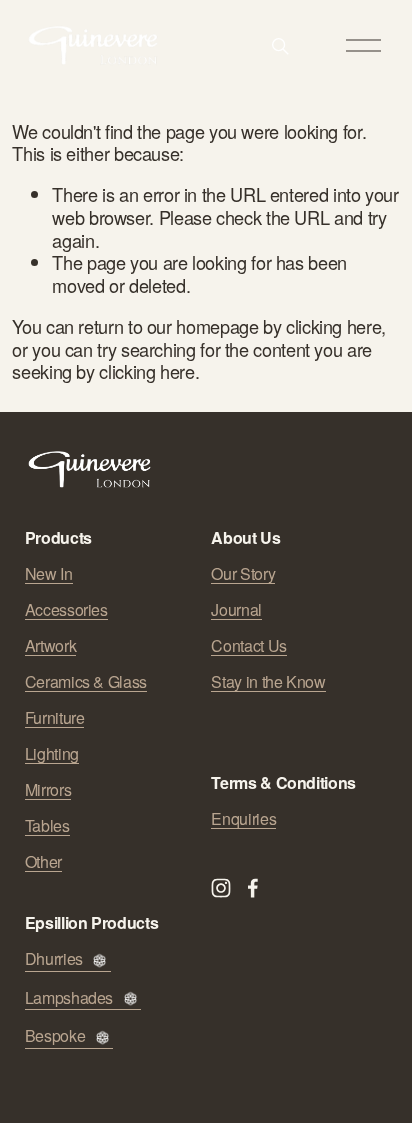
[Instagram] (221, 888)
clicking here (333, 326)
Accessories (66, 610)
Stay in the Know (268, 682)
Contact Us (248, 646)
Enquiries (243, 819)
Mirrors (48, 790)
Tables (47, 826)
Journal (236, 610)
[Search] (280, 46)
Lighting (52, 754)
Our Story (243, 574)
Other (43, 862)
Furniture (55, 718)
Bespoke (55, 1036)
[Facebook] (253, 888)
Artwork (50, 646)
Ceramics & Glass (86, 682)
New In (49, 574)
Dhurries (54, 959)
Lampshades (69, 998)
